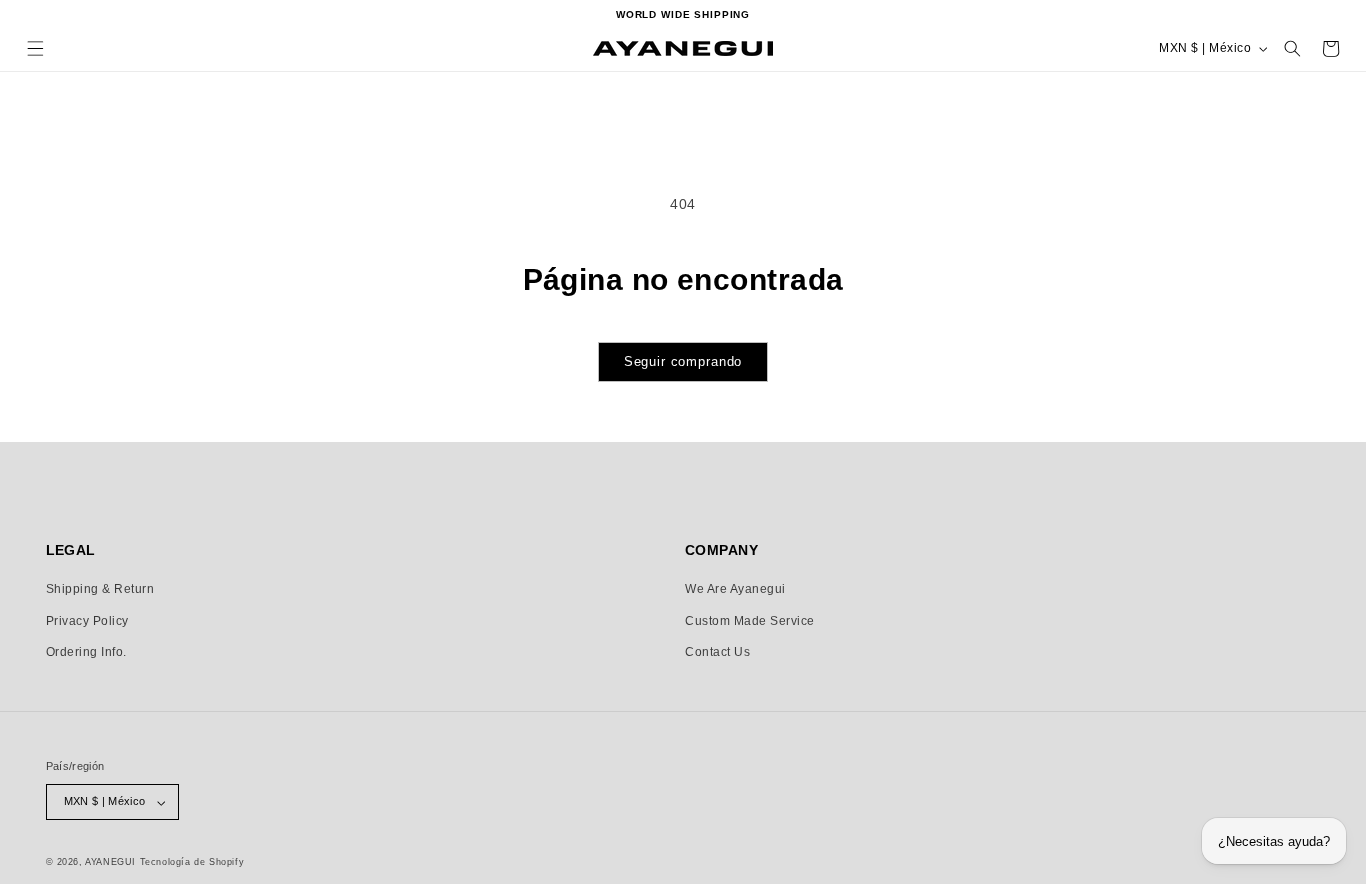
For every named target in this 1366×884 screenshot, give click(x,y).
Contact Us (717, 652)
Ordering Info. (86, 652)
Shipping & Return (100, 589)
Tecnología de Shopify (192, 862)
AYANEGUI (110, 862)
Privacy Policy (87, 621)
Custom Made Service (750, 621)
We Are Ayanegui (735, 589)
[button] (35, 48)
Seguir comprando (683, 361)
